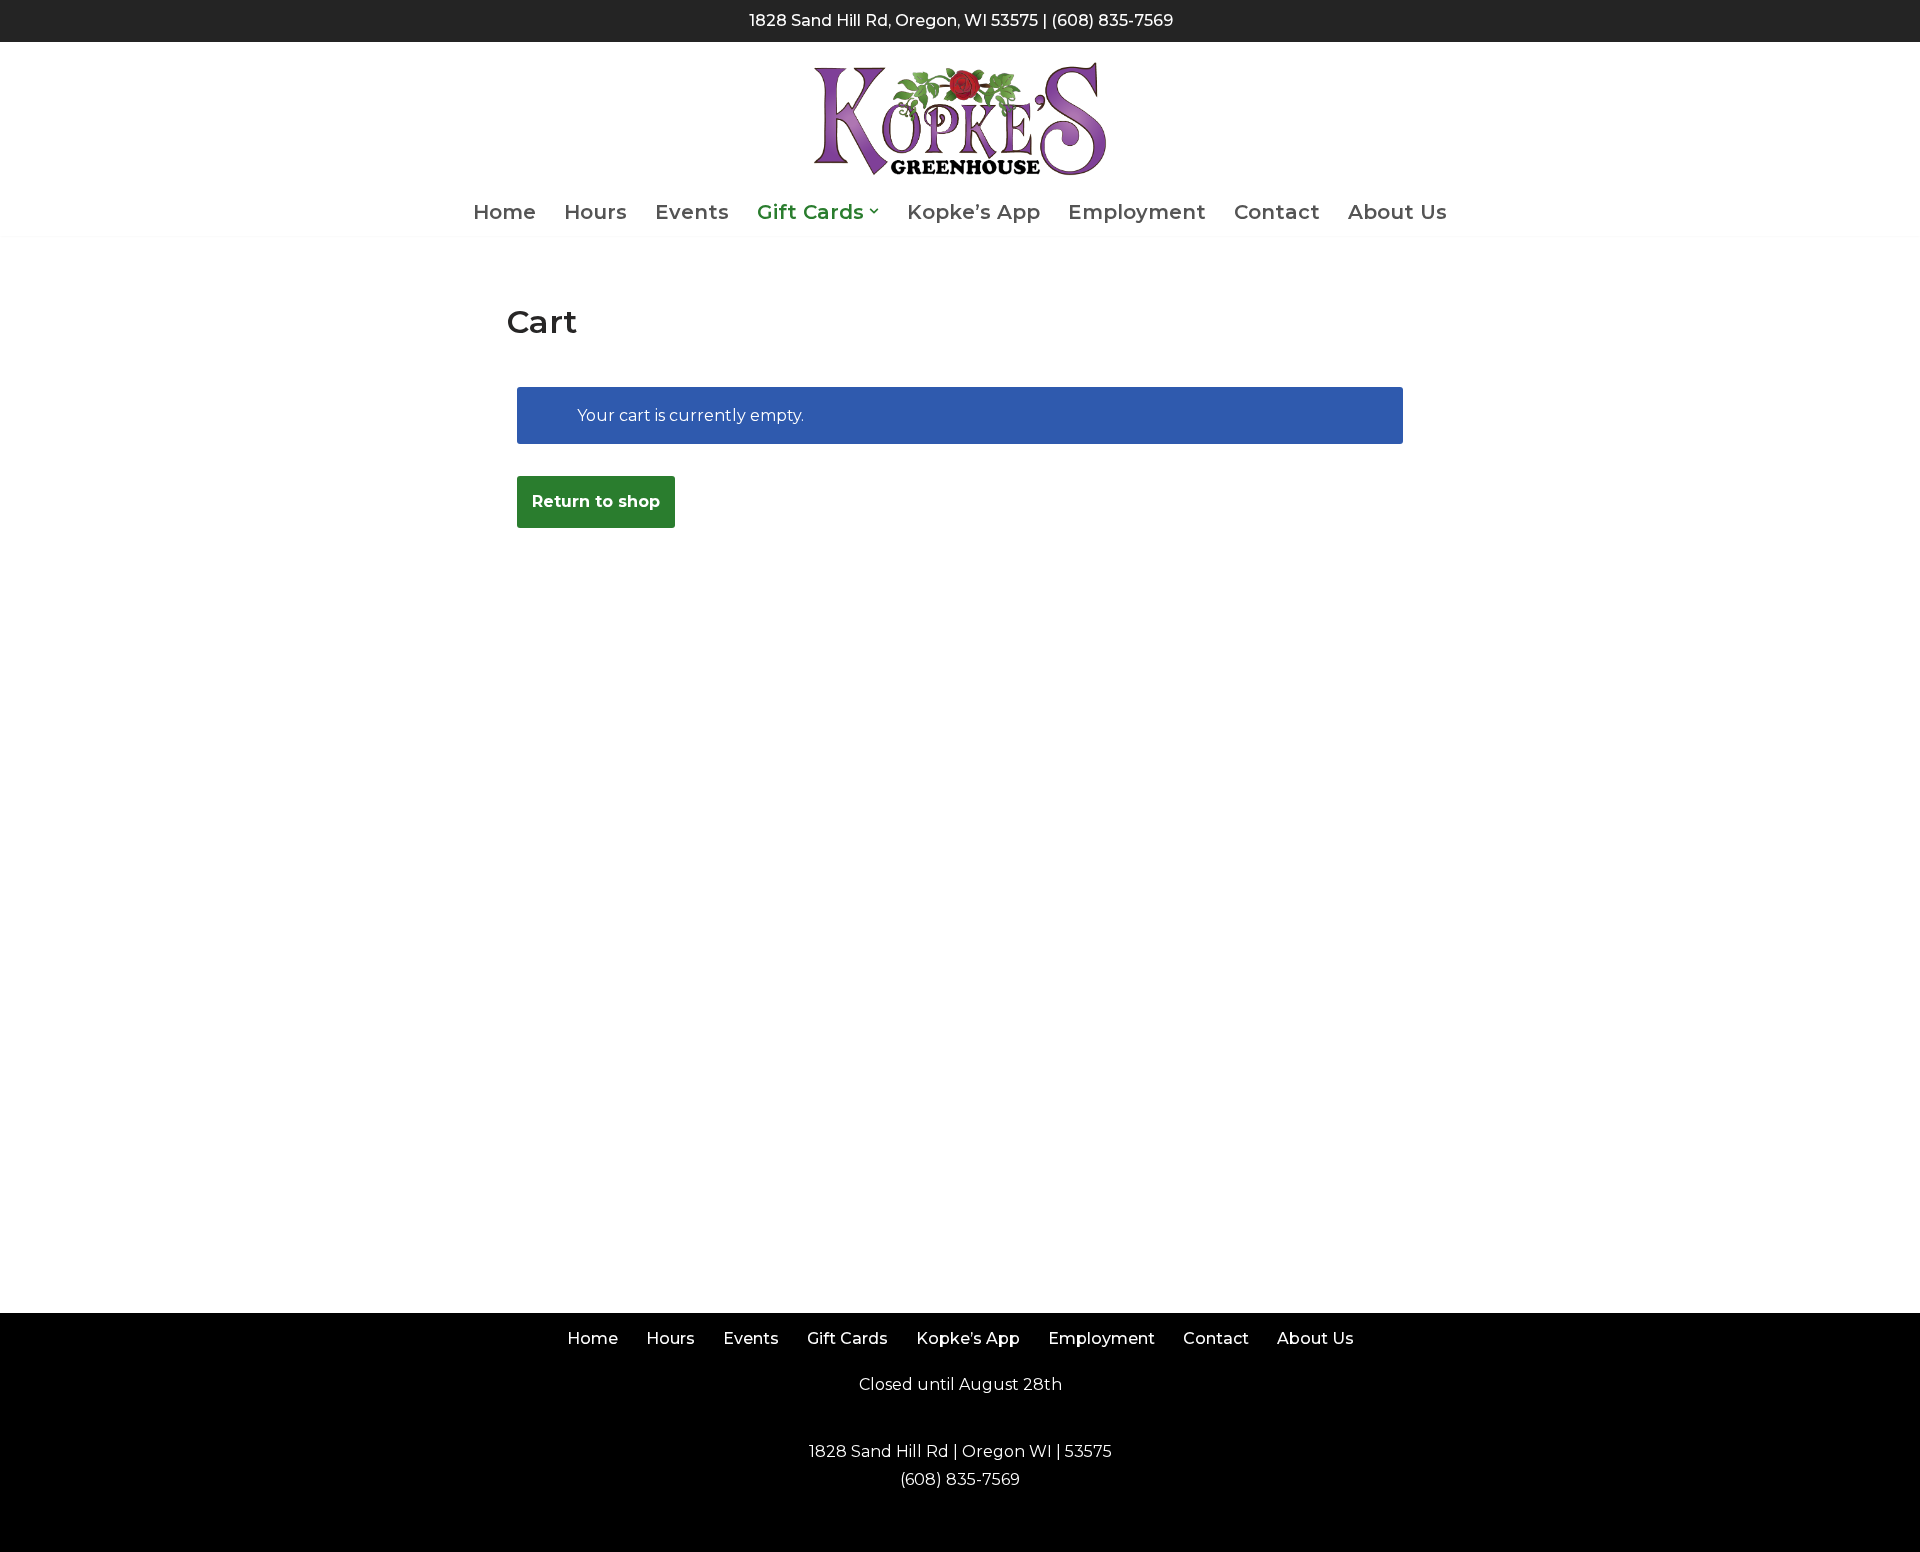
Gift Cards (847, 1338)
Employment (1137, 212)
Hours (595, 212)
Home (504, 212)
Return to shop (596, 501)
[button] (874, 211)
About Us (1397, 212)
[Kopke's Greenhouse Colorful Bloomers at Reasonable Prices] (960, 119)
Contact (1277, 212)
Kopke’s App (973, 212)
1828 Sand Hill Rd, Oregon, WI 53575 (893, 20)
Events (692, 212)
